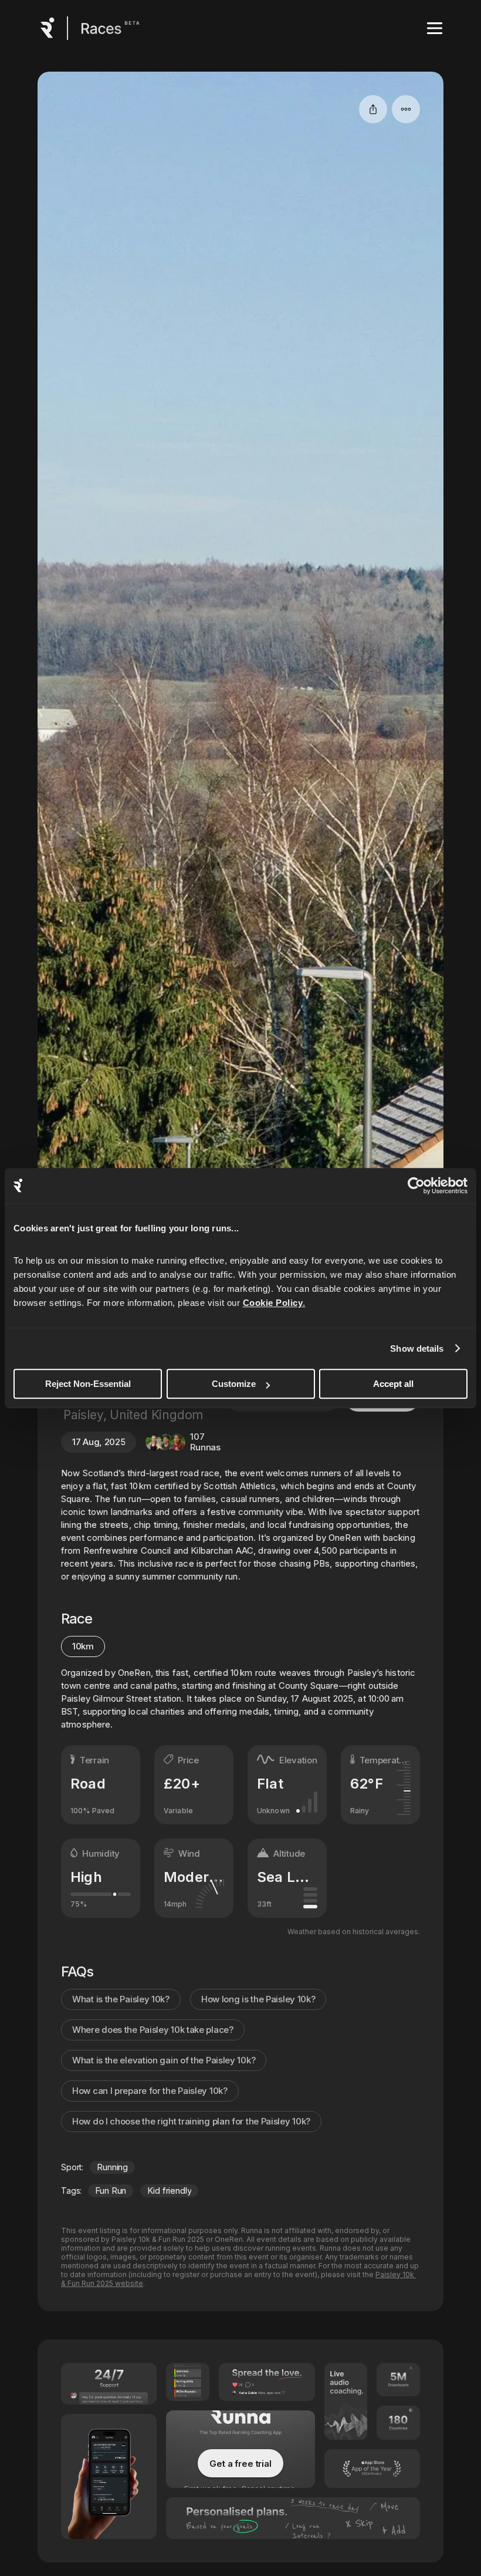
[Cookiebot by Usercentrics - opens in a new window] (416, 1186)
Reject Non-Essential (88, 1384)
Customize (234, 1384)
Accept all (393, 1384)
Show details (417, 1348)
